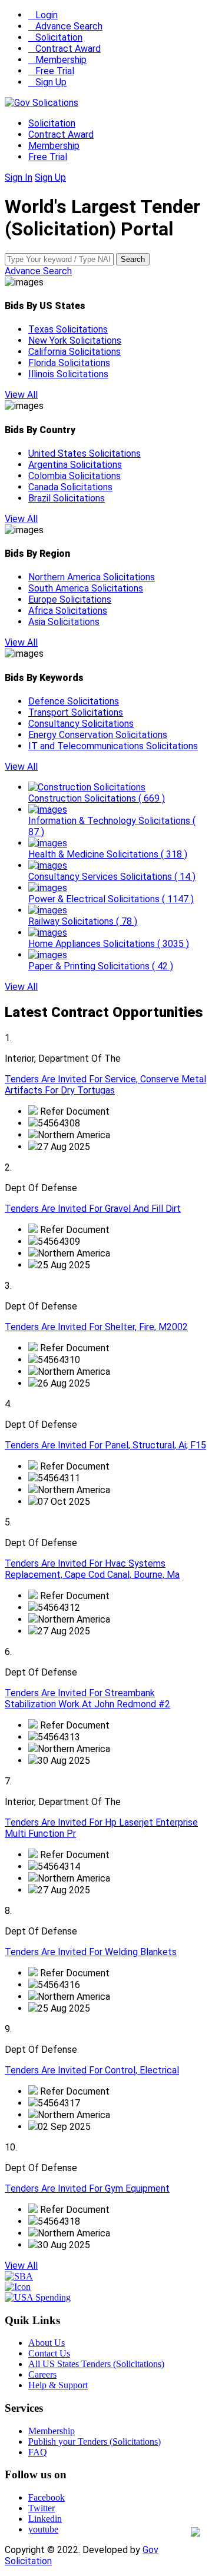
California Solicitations (74, 352)
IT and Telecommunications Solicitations (113, 746)
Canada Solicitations (70, 487)
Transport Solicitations (76, 712)
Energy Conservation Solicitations (98, 735)
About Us (47, 2343)
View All (21, 395)
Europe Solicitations (70, 599)
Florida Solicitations (69, 363)
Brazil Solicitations (67, 498)
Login (43, 15)
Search (133, 259)
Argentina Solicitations (75, 465)
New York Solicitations (75, 340)
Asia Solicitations (64, 622)
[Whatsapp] (196, 2533)
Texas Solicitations (68, 329)
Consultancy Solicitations (81, 724)
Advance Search (65, 26)
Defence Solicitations (74, 701)
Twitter (42, 2508)
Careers (42, 2374)
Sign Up (47, 82)
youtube (43, 2529)
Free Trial (51, 71)
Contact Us (49, 2353)
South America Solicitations (86, 588)
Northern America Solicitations (92, 577)
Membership (57, 60)
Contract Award (64, 49)
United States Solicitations (85, 453)
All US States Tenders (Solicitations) (96, 2364)
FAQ (38, 2452)
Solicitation (55, 37)
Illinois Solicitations (68, 374)
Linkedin (45, 2519)
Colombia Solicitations (74, 476)
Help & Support (58, 2385)
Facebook (47, 2497)
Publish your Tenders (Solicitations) (95, 2442)
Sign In (19, 177)
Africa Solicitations (68, 611)
